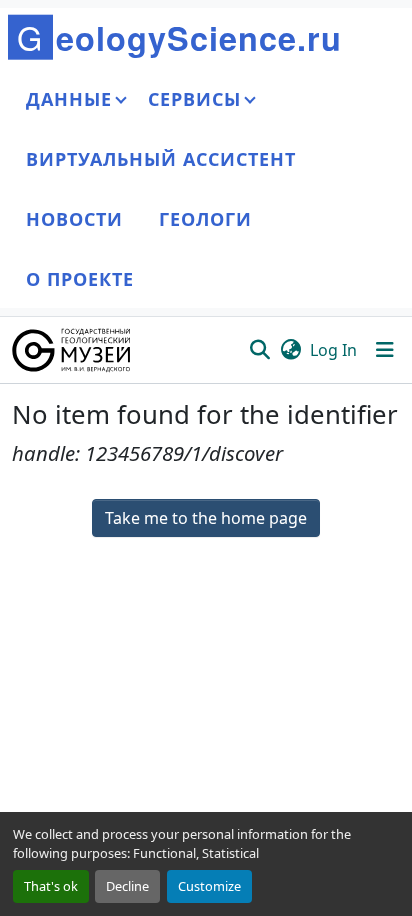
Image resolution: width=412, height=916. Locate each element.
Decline (127, 886)
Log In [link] (333, 350)
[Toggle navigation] (385, 350)
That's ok (51, 886)
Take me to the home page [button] (206, 518)
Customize (209, 886)
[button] (72, 350)
